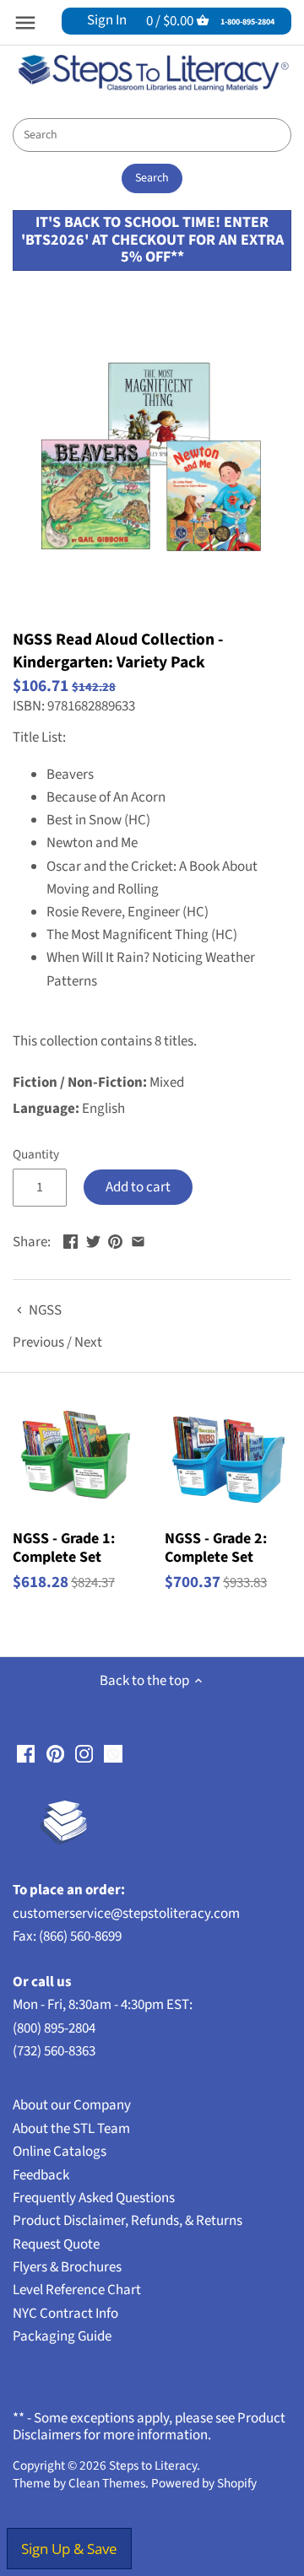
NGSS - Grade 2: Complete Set (216, 1547)
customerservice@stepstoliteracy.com (126, 1914)
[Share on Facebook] (71, 1240)
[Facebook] (26, 1754)
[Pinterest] (55, 1754)
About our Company (72, 2105)
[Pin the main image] (115, 1240)
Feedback (41, 2175)
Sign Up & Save (69, 2549)
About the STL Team (71, 2129)
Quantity (36, 1154)
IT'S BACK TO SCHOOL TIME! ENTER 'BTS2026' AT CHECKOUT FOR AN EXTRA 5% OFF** (152, 240)
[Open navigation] (25, 23)
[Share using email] (138, 1240)
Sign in (107, 20)
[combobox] (152, 135)
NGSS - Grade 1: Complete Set (64, 1547)
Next (88, 1342)
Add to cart (138, 1187)
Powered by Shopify (204, 2483)
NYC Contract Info (65, 2314)
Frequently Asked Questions (94, 2198)
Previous (38, 1342)
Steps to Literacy (153, 2465)
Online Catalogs (60, 2152)
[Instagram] (84, 1754)
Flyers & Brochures (67, 2267)
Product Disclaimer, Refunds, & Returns (128, 2221)
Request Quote (56, 2244)
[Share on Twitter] (93, 1240)
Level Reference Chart (77, 2290)
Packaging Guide (62, 2336)
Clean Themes (107, 2483)
